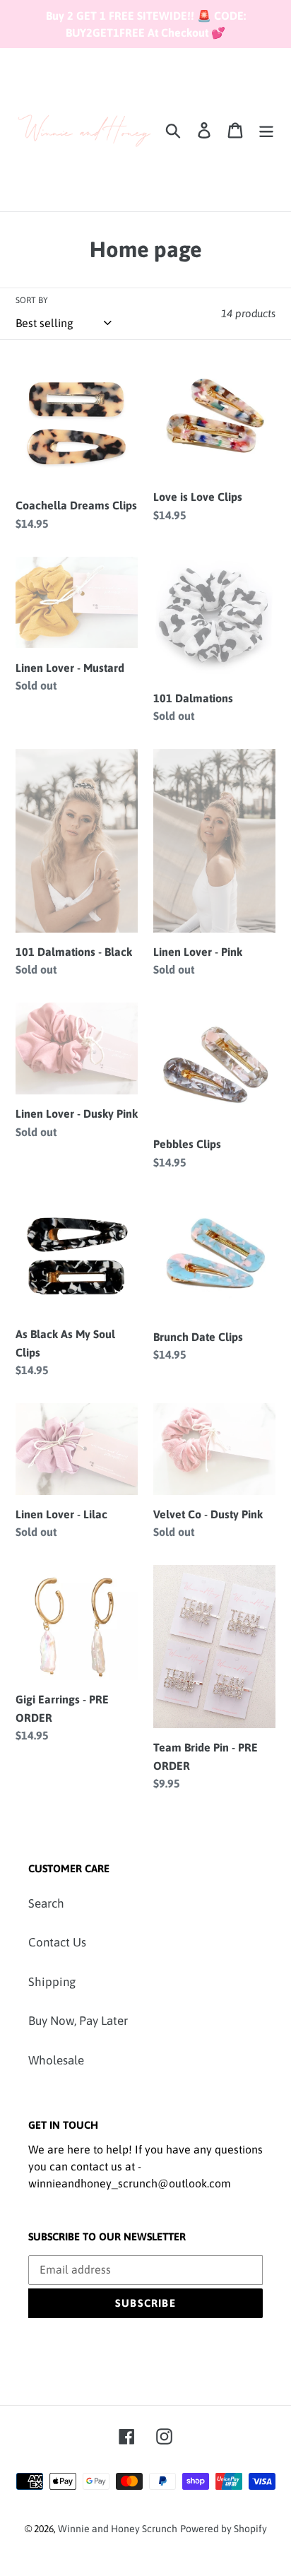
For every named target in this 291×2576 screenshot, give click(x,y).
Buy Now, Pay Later (78, 2021)
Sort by (32, 300)
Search (46, 1903)
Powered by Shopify (224, 2529)
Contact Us (57, 1942)
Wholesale (56, 2060)
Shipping (52, 1982)
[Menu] (266, 130)
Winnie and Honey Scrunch (118, 2529)
